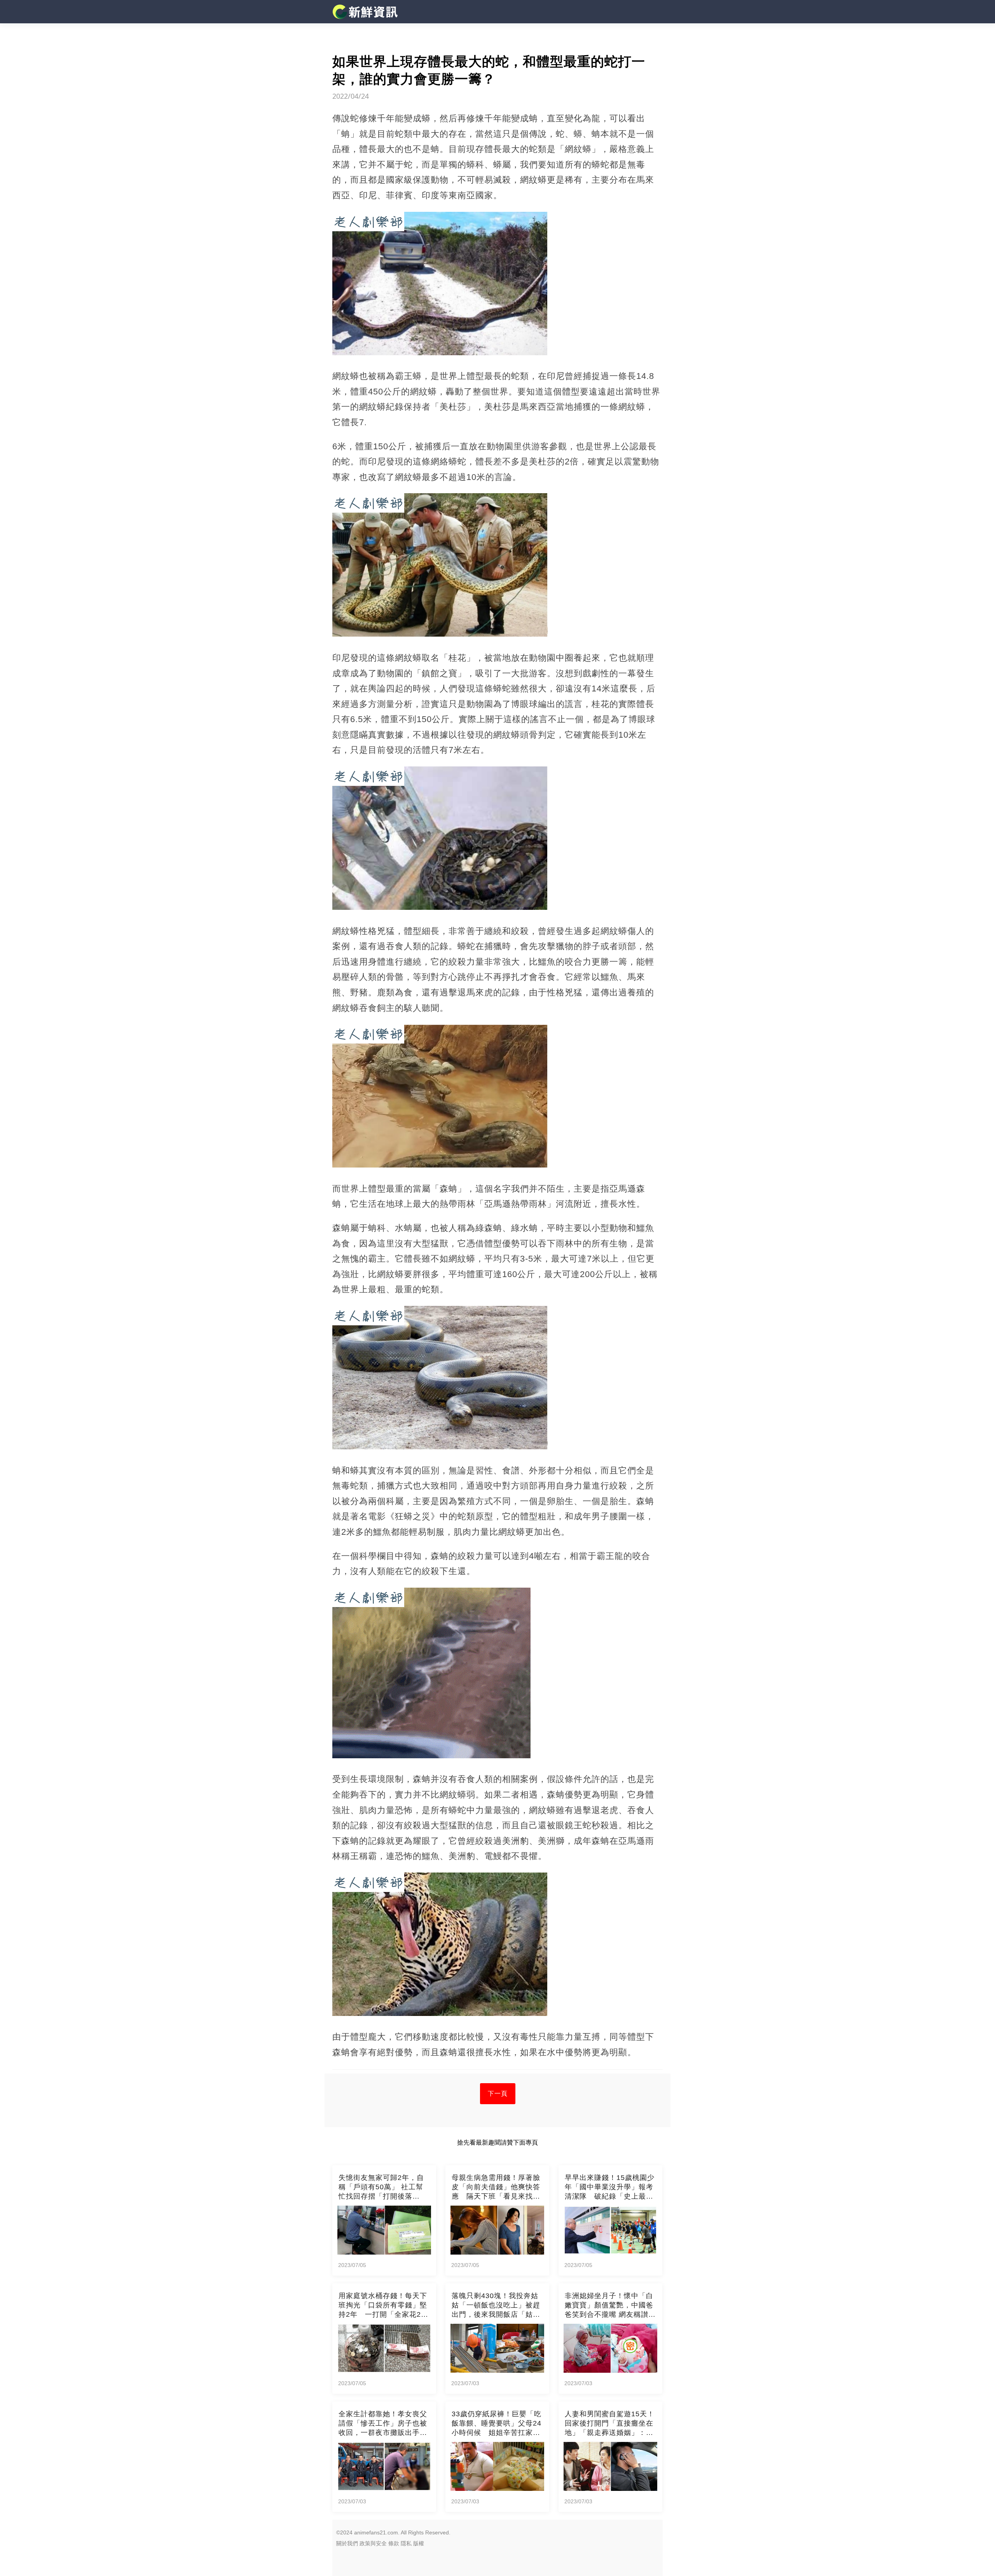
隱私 (406, 2543)
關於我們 (347, 2543)
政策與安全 (373, 2543)
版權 (419, 2543)
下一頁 (498, 2093)
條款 (394, 2543)
